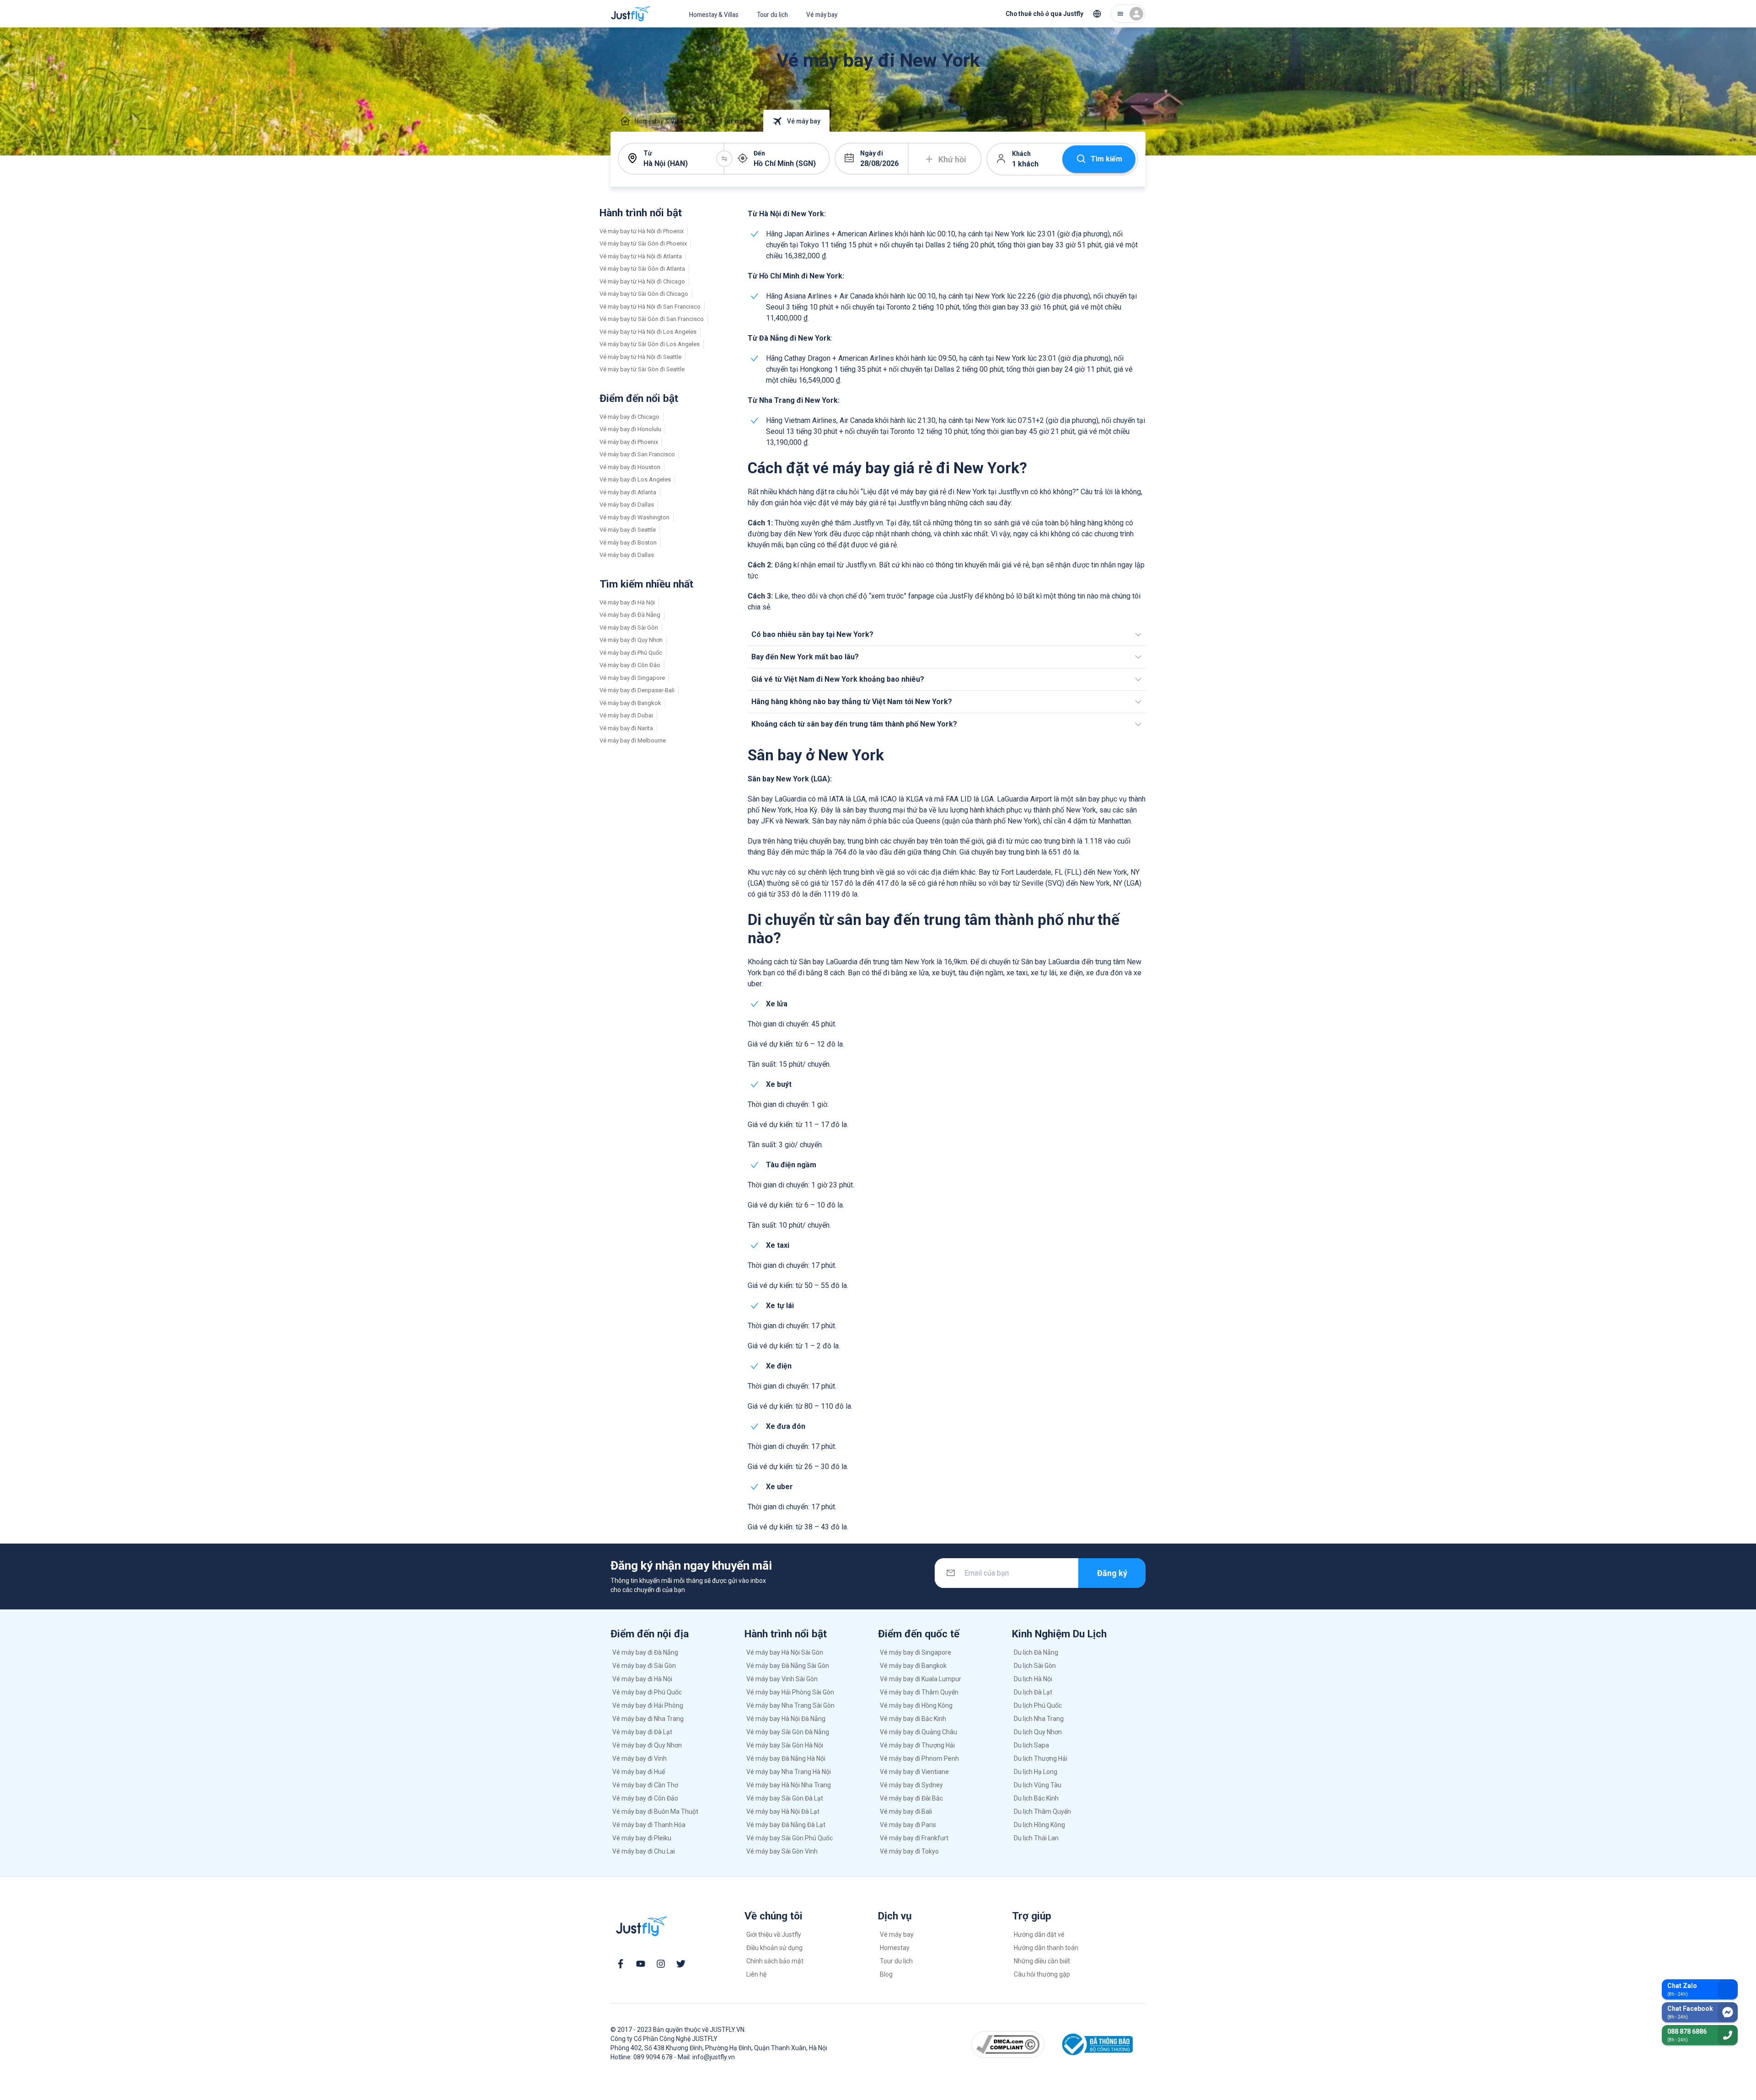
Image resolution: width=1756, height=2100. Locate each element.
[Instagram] (661, 1964)
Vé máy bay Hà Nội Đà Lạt (783, 1811)
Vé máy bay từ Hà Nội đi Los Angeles (648, 332)
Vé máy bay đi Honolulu (630, 429)
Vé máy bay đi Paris (908, 1825)
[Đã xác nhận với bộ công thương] (1096, 2044)
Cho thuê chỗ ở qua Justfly (1044, 14)
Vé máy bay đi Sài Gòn (629, 628)
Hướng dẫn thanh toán (1046, 1948)
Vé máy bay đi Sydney (911, 1785)
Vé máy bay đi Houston (630, 467)
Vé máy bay (822, 15)
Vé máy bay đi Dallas (627, 505)
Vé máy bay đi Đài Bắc (911, 1798)
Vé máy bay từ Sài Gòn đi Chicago (644, 294)
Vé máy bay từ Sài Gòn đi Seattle (642, 369)
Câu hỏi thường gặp (1042, 1974)
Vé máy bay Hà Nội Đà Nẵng (786, 1719)
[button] (947, 635)
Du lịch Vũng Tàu (1038, 1785)
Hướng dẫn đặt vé (1039, 1934)
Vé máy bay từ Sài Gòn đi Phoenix (643, 243)
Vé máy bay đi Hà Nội (627, 602)
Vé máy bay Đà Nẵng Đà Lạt (786, 1825)
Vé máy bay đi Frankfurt (914, 1838)
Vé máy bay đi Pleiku (642, 1838)
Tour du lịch (772, 15)
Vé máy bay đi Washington (634, 517)
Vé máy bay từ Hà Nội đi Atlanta (641, 256)
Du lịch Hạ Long (1036, 1772)
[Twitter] (681, 1964)
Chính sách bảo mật (775, 1961)
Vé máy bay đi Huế (639, 1772)
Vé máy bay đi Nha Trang (648, 1719)
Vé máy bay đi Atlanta (628, 492)
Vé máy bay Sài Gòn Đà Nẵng (788, 1732)
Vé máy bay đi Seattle (628, 530)
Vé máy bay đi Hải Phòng (648, 1705)
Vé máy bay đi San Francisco (637, 454)
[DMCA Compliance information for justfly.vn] (1008, 2044)
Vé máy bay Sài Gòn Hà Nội (785, 1745)
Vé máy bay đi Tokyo (909, 1851)
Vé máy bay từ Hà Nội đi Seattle (640, 357)
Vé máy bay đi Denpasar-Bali (637, 690)
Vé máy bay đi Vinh (640, 1758)
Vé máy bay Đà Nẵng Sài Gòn (788, 1666)
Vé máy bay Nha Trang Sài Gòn (790, 1705)
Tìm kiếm (1106, 159)
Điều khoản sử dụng (774, 1948)
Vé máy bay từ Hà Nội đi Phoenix (642, 231)
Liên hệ (756, 1974)
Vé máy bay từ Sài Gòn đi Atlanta (642, 269)
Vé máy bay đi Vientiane (914, 1772)
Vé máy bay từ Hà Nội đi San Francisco (650, 307)
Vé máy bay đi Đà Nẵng (630, 615)
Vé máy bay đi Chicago (629, 417)
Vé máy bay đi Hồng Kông (916, 1705)
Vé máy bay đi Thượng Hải (917, 1745)
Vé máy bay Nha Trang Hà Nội (789, 1772)
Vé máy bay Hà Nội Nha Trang (789, 1785)
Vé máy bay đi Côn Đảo (630, 665)
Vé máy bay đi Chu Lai (644, 1851)
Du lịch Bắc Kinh (1036, 1798)
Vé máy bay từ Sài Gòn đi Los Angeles (650, 344)
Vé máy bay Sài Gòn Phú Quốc (790, 1838)
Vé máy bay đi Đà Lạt (642, 1732)
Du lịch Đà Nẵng (1036, 1652)
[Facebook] (621, 1964)
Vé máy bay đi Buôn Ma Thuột (655, 1811)
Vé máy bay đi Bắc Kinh (913, 1719)
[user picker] (1128, 14)
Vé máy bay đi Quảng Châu (918, 1732)
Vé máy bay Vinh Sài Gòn (782, 1679)
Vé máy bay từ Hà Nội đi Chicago (642, 281)
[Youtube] (641, 1964)
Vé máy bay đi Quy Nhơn (631, 640)
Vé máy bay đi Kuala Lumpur (921, 1679)
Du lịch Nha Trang (1039, 1719)
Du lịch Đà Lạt (1033, 1692)
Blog (886, 1974)
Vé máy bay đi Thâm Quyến (919, 1692)
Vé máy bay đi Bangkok (630, 703)
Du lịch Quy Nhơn (1038, 1732)
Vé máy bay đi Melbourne (633, 740)
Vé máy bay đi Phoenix (629, 442)
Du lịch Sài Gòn (1035, 1666)
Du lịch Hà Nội (1033, 1679)
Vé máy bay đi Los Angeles (635, 479)
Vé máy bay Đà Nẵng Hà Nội (786, 1758)
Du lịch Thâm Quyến (1042, 1811)
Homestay (895, 1948)
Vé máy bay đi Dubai (626, 715)
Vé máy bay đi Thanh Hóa (649, 1825)
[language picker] (1097, 14)
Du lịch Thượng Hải (1041, 1758)
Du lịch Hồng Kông (1039, 1825)
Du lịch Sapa (1031, 1745)
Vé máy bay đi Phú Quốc (631, 653)
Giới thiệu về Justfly (774, 1934)
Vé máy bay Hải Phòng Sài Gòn (790, 1692)
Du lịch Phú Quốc (1038, 1705)
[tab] (653, 121)
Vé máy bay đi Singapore (632, 678)
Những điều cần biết (1042, 1961)
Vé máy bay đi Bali (906, 1811)
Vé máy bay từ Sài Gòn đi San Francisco (652, 319)
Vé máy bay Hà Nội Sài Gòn (785, 1652)
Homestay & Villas (714, 15)
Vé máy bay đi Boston (628, 542)
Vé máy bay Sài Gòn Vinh (782, 1851)
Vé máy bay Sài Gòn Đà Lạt (785, 1798)
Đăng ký (1112, 1573)
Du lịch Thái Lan (1036, 1838)
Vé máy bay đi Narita (626, 728)
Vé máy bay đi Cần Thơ (645, 1785)
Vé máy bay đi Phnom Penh (919, 1758)
